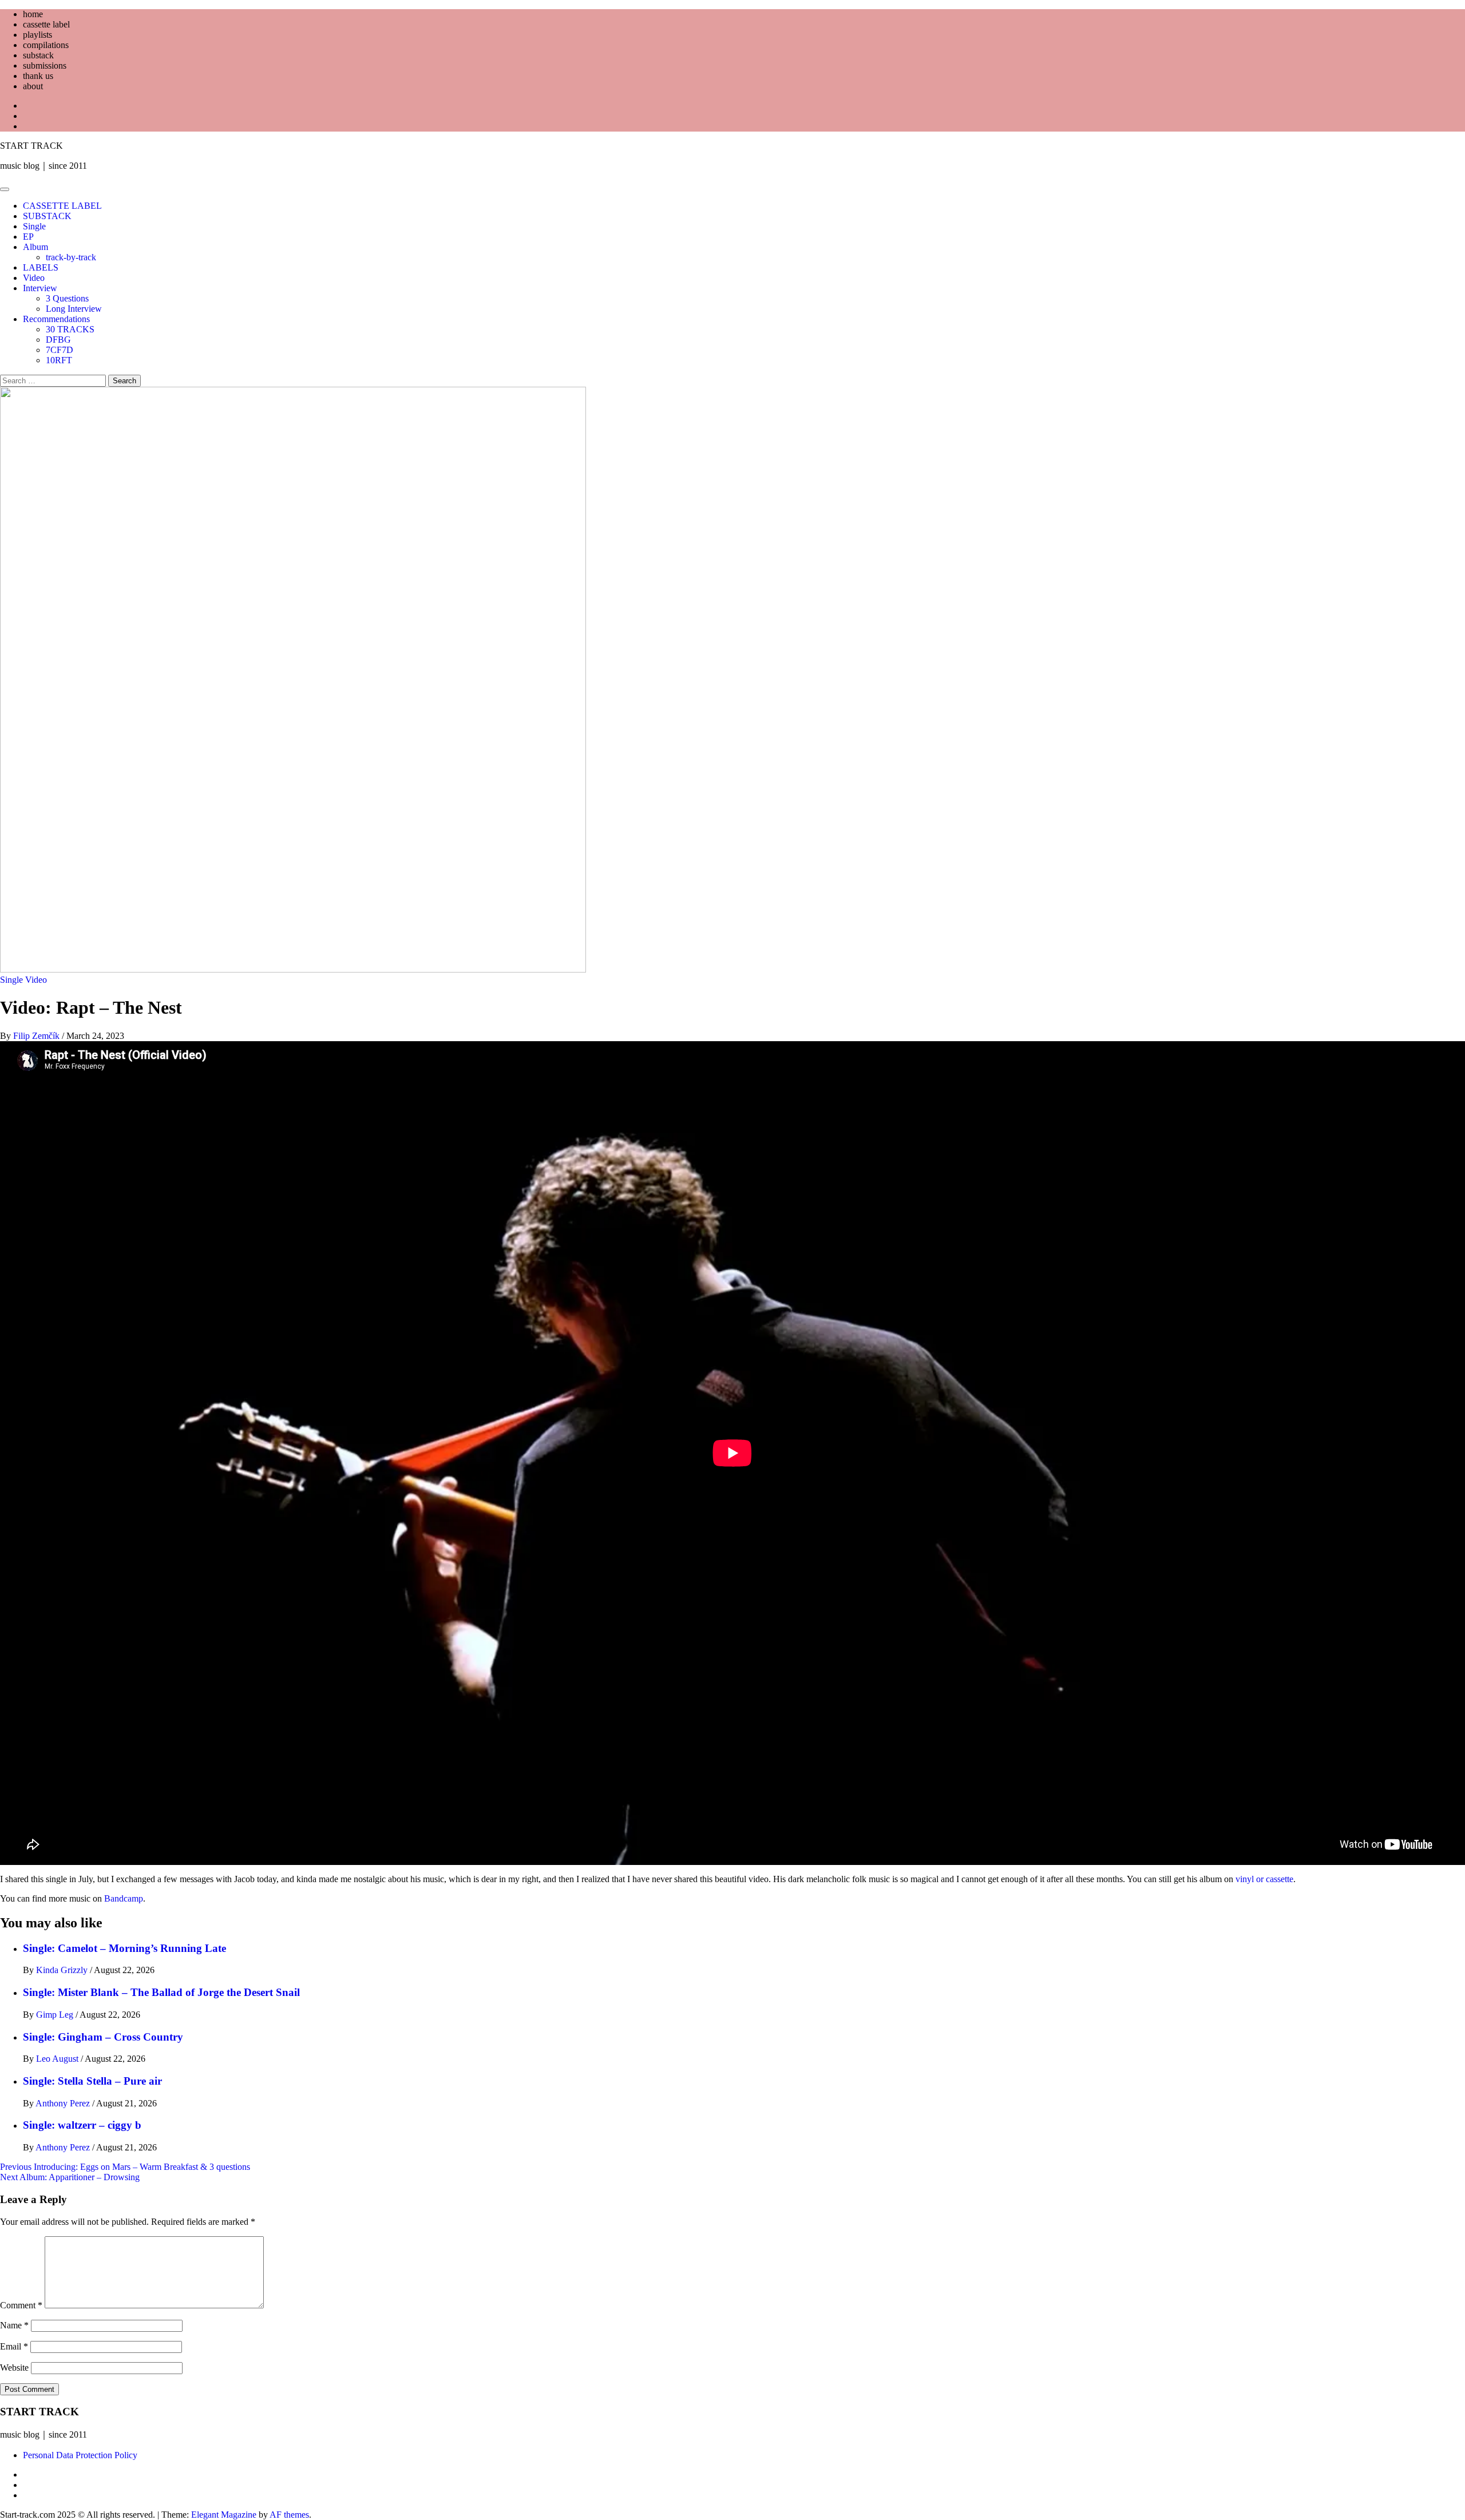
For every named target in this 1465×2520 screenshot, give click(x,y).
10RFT (59, 360)
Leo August (58, 2059)
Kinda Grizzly (63, 1970)
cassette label (46, 24)
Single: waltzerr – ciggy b (82, 2125)
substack (38, 55)
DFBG (58, 340)
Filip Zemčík (37, 1036)
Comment (21, 2305)
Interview (40, 288)
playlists (37, 35)
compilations (46, 45)
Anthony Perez (64, 2103)
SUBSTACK (47, 216)
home (33, 14)
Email (14, 2346)
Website (14, 2368)
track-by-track (71, 257)
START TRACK (31, 146)
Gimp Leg (56, 2015)
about (33, 86)
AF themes (289, 2515)
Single (34, 226)
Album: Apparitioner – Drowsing (70, 2177)
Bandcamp (124, 1898)
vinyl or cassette (1264, 1879)
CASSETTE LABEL (62, 206)
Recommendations (56, 319)
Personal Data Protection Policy (80, 2455)
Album (35, 247)
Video (34, 278)
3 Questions (67, 298)
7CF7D (60, 350)
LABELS (41, 267)
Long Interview (74, 309)
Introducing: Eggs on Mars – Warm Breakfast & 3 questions (125, 2167)
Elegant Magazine (224, 2515)
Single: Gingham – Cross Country (103, 2037)
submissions (45, 66)
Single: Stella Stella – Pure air (92, 2081)
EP (28, 237)
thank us (38, 76)
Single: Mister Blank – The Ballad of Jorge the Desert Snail (161, 1992)
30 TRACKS (70, 329)
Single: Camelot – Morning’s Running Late (124, 1948)
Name (14, 2325)
